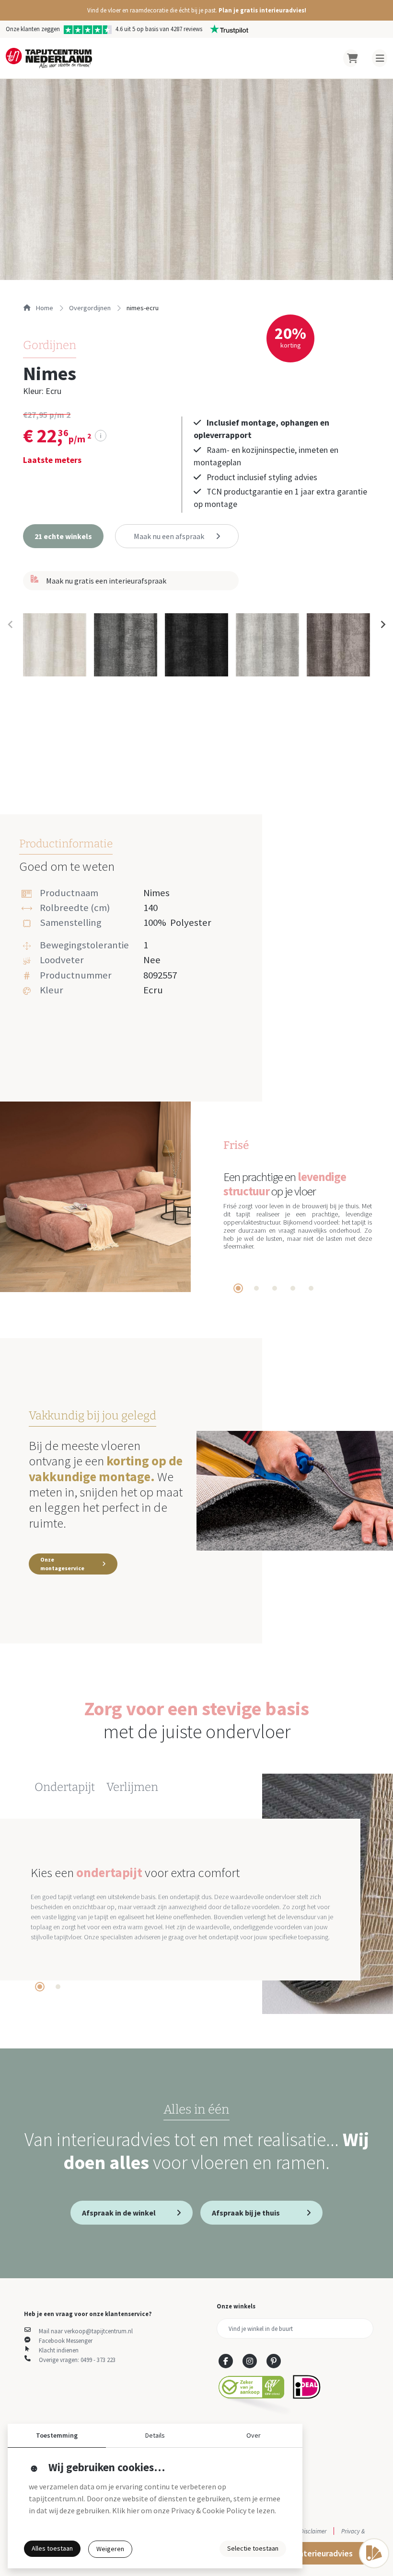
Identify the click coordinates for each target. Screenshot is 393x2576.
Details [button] (155, 2435)
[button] (196, 10)
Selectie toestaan (253, 2548)
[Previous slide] (11, 625)
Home (44, 308)
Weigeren (110, 2549)
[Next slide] (382, 625)
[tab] (238, 1288)
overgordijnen (90, 308)
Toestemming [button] (57, 2435)
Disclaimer (313, 2531)
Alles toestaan (52, 2548)
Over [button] (254, 2435)
